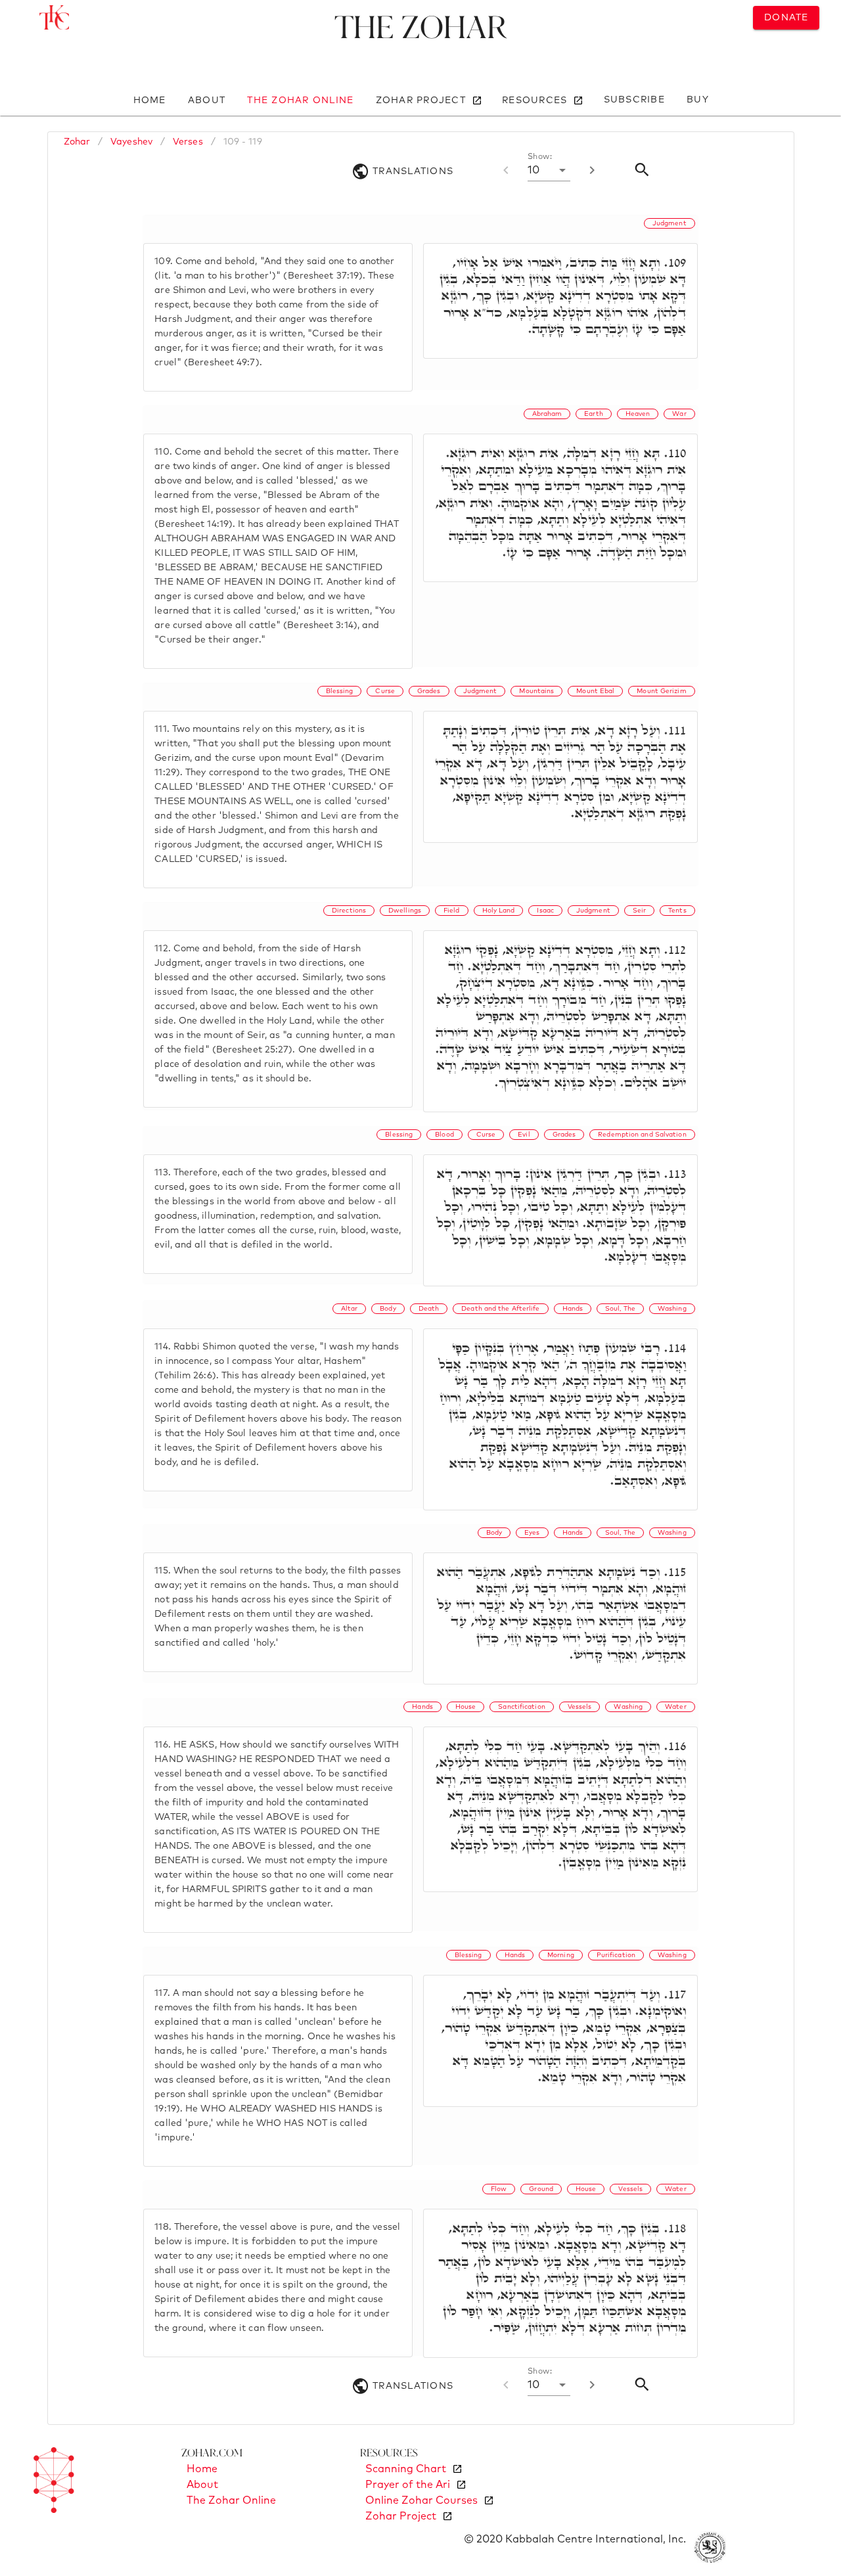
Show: (540, 157)
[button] (549, 170)
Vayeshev (131, 142)
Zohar (77, 142)
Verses (188, 142)
